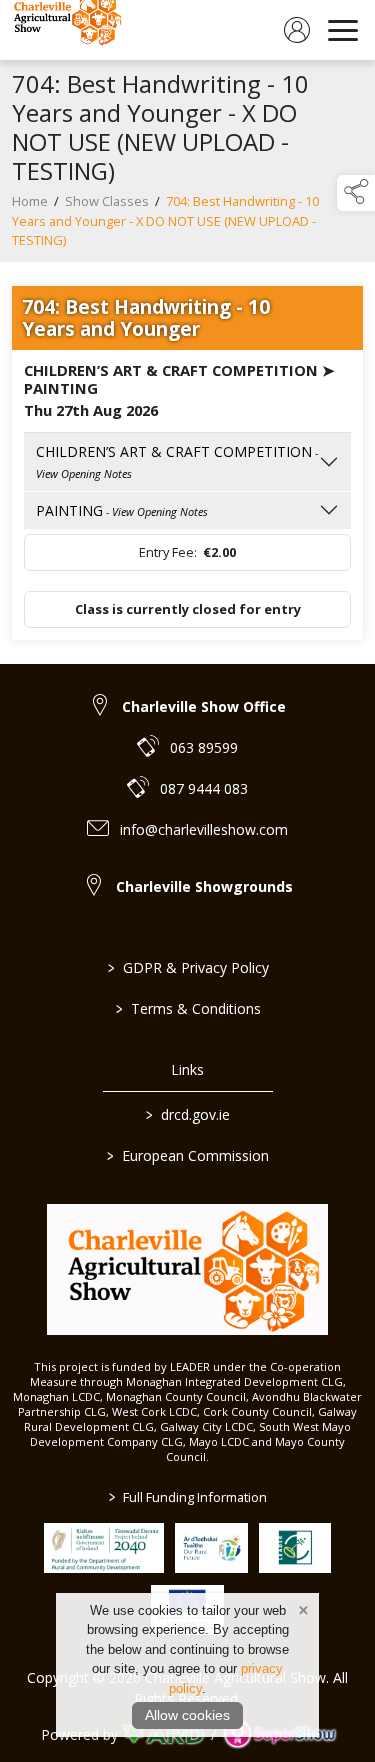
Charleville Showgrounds (204, 886)
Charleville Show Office (204, 706)
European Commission (188, 1155)
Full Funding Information (188, 1497)
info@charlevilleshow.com (204, 829)
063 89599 (204, 747)
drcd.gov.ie (188, 1114)
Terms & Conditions (187, 1008)
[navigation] (343, 30)
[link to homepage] (65, 30)
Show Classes (107, 201)
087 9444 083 (204, 788)
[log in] (297, 30)
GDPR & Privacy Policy (187, 967)
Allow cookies (187, 1715)
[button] (356, 193)
